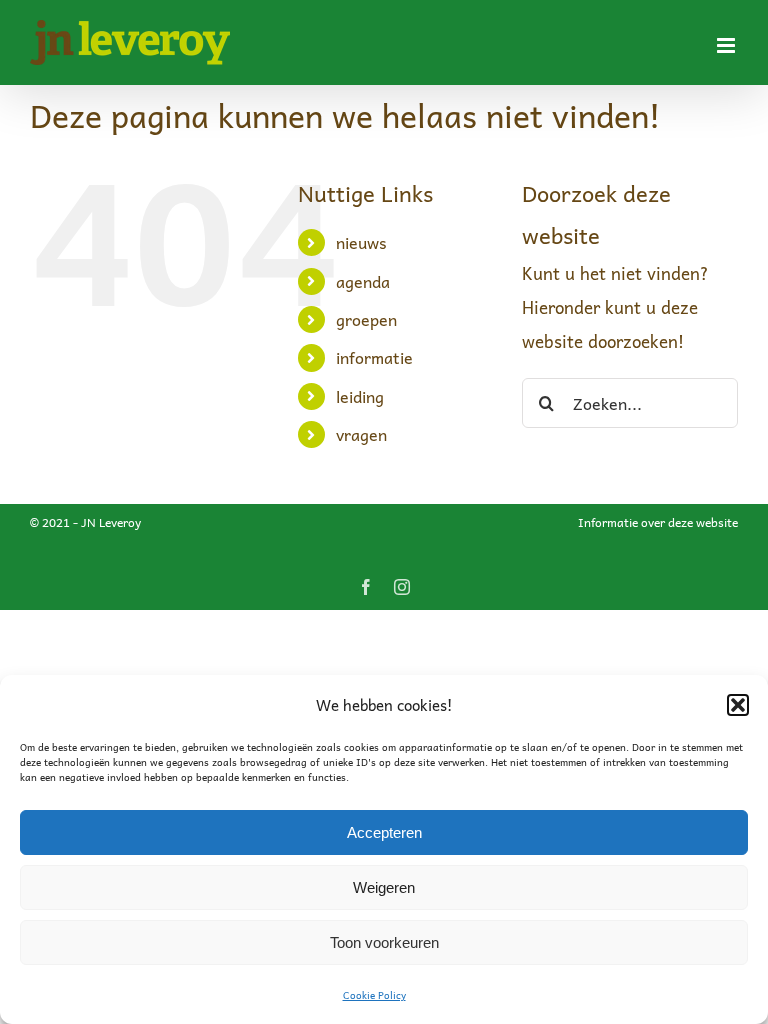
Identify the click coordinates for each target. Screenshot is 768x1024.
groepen (366, 319)
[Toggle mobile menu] (727, 45)
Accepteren (384, 832)
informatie (374, 357)
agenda (363, 281)
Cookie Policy (374, 995)
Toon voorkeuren (384, 942)
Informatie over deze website (658, 522)
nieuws (361, 242)
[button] (738, 705)
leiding (360, 396)
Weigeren (384, 887)
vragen (361, 434)
